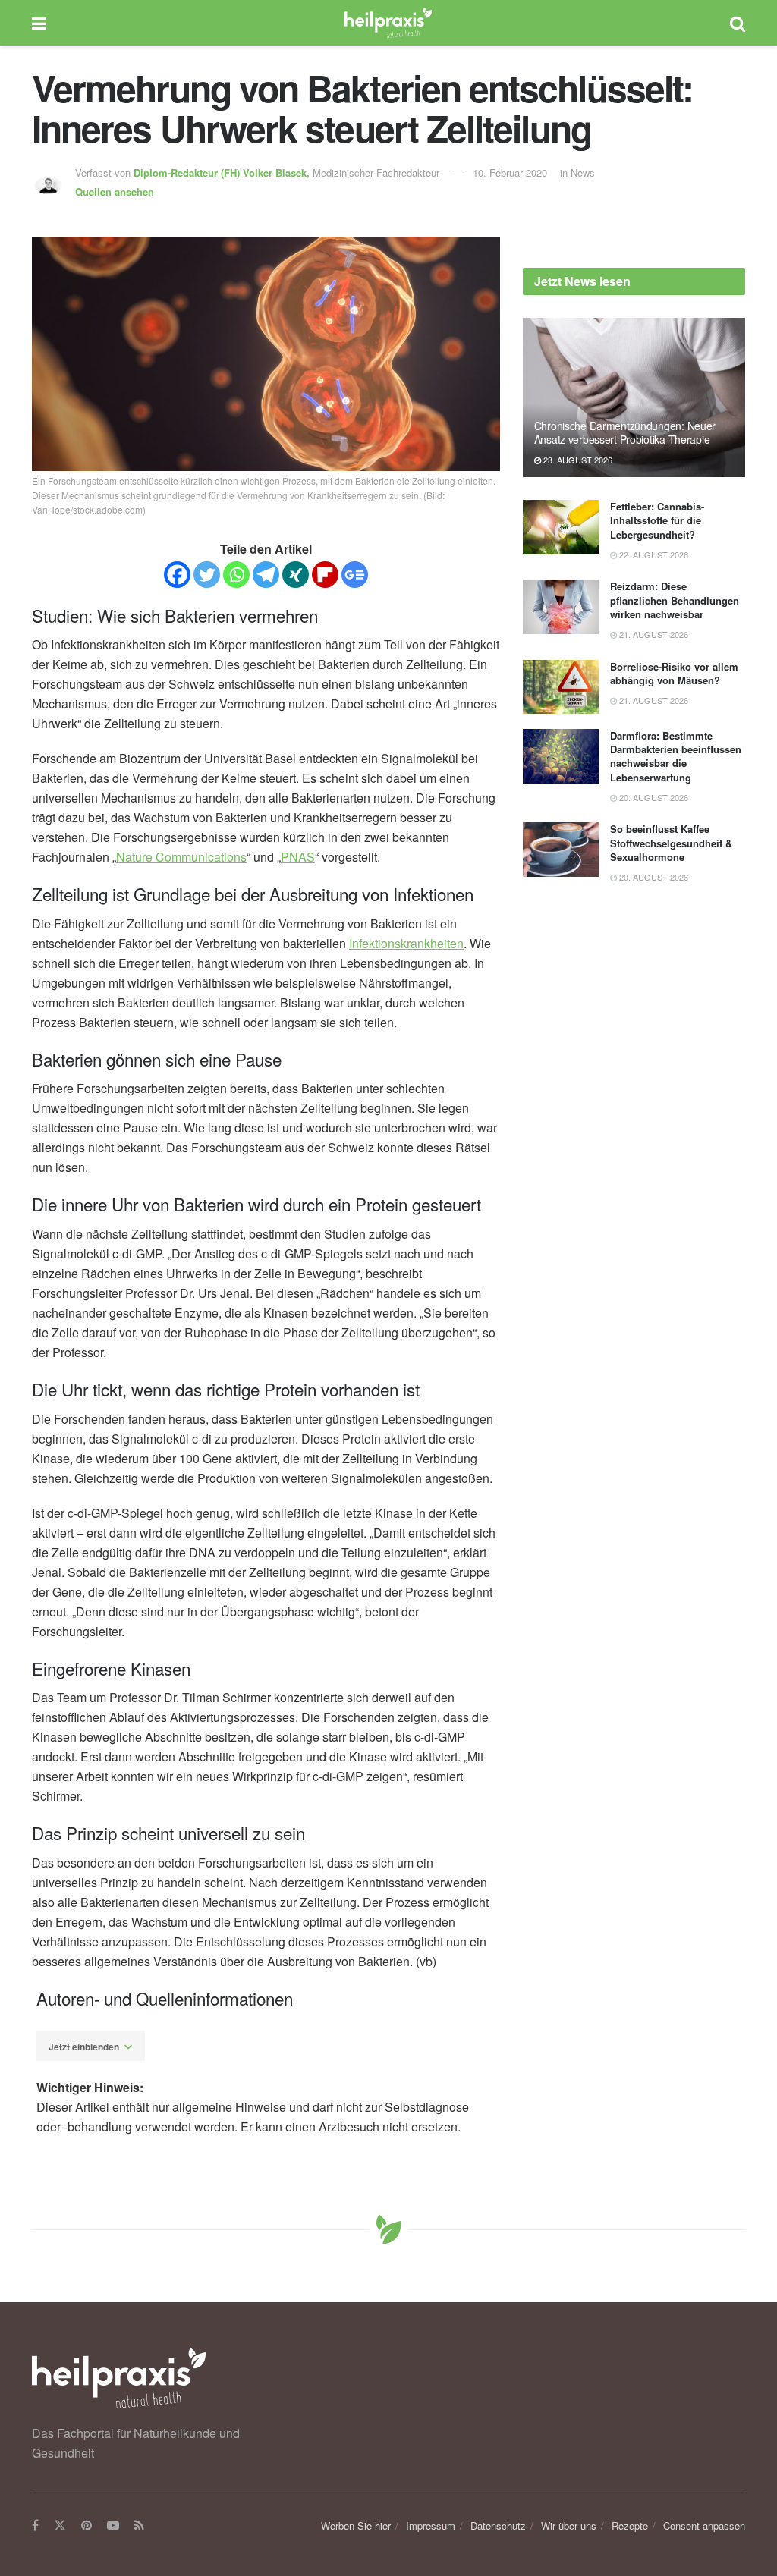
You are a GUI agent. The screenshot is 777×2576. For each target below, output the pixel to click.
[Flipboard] (325, 575)
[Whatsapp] (236, 575)
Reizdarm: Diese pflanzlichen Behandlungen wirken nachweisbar (675, 600)
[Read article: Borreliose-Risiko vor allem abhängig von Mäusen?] (561, 687)
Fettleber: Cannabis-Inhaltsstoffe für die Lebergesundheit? (657, 520)
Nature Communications (181, 857)
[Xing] (296, 575)
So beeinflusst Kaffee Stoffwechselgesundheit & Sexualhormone (671, 842)
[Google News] (355, 575)
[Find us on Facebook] (35, 2526)
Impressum (431, 2526)
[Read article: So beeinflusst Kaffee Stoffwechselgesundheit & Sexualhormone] (561, 850)
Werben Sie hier (356, 2526)
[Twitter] (207, 575)
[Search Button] (738, 23)
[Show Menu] (39, 23)
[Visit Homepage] (388, 23)
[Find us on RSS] (139, 2526)
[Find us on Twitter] (60, 2526)
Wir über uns (569, 2526)
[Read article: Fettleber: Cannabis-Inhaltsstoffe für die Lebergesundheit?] (561, 527)
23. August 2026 (577, 460)
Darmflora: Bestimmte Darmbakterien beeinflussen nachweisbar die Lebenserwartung (676, 756)
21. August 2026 (653, 634)
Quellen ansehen (115, 192)
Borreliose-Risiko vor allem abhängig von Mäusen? (674, 673)
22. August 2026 (653, 554)
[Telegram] (266, 575)
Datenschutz (498, 2526)
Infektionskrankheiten (406, 943)
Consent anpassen (704, 2526)
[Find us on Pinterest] (87, 2526)
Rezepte (630, 2526)
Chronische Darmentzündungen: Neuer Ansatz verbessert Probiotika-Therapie (625, 432)
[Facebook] (177, 575)
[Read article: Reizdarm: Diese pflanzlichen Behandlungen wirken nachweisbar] (561, 607)
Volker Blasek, (223, 173)
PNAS (298, 857)
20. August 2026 (653, 797)
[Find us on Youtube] (113, 2526)
